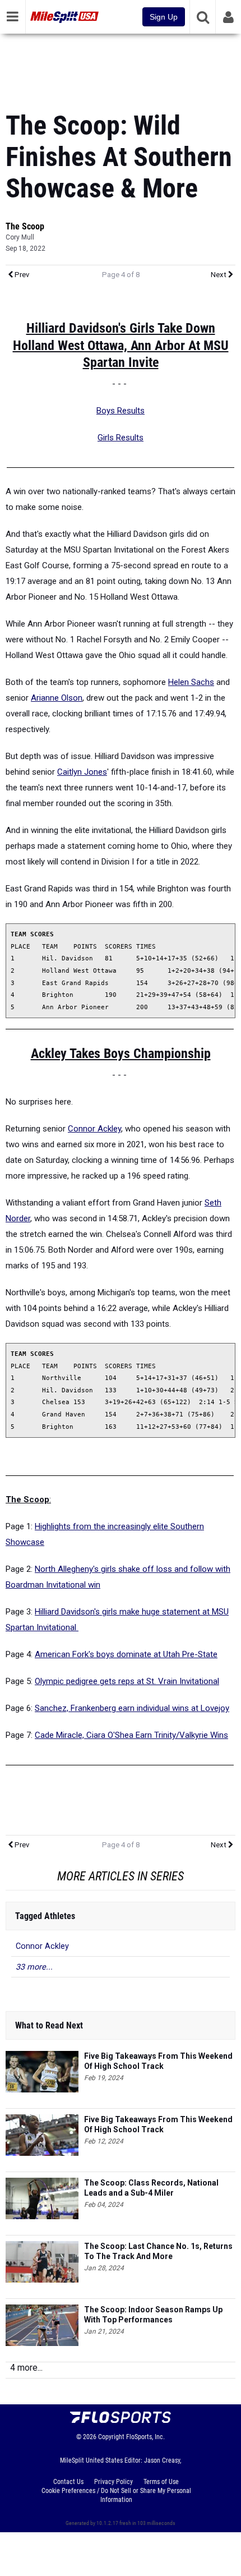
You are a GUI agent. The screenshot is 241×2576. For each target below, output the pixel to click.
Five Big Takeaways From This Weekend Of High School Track (158, 2061)
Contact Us (68, 2482)
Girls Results (121, 438)
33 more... (34, 1967)
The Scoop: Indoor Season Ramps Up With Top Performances (153, 2315)
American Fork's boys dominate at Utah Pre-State (126, 1654)
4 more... (26, 2368)
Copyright (111, 2437)
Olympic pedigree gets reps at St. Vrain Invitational (127, 1681)
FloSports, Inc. (145, 2437)
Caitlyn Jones (82, 772)
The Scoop (25, 226)
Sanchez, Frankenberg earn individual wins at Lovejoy (132, 1708)
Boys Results (121, 411)
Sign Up (164, 17)
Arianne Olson (57, 698)
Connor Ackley (94, 1129)
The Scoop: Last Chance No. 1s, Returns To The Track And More (158, 2251)
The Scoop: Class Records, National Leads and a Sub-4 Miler (151, 2188)
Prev (21, 275)
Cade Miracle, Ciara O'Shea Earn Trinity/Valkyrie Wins (131, 1735)
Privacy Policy (113, 2482)
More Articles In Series (121, 1876)
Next (219, 275)
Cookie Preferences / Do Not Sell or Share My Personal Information (116, 2495)
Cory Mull (20, 237)
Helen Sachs (191, 682)
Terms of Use (161, 2482)
